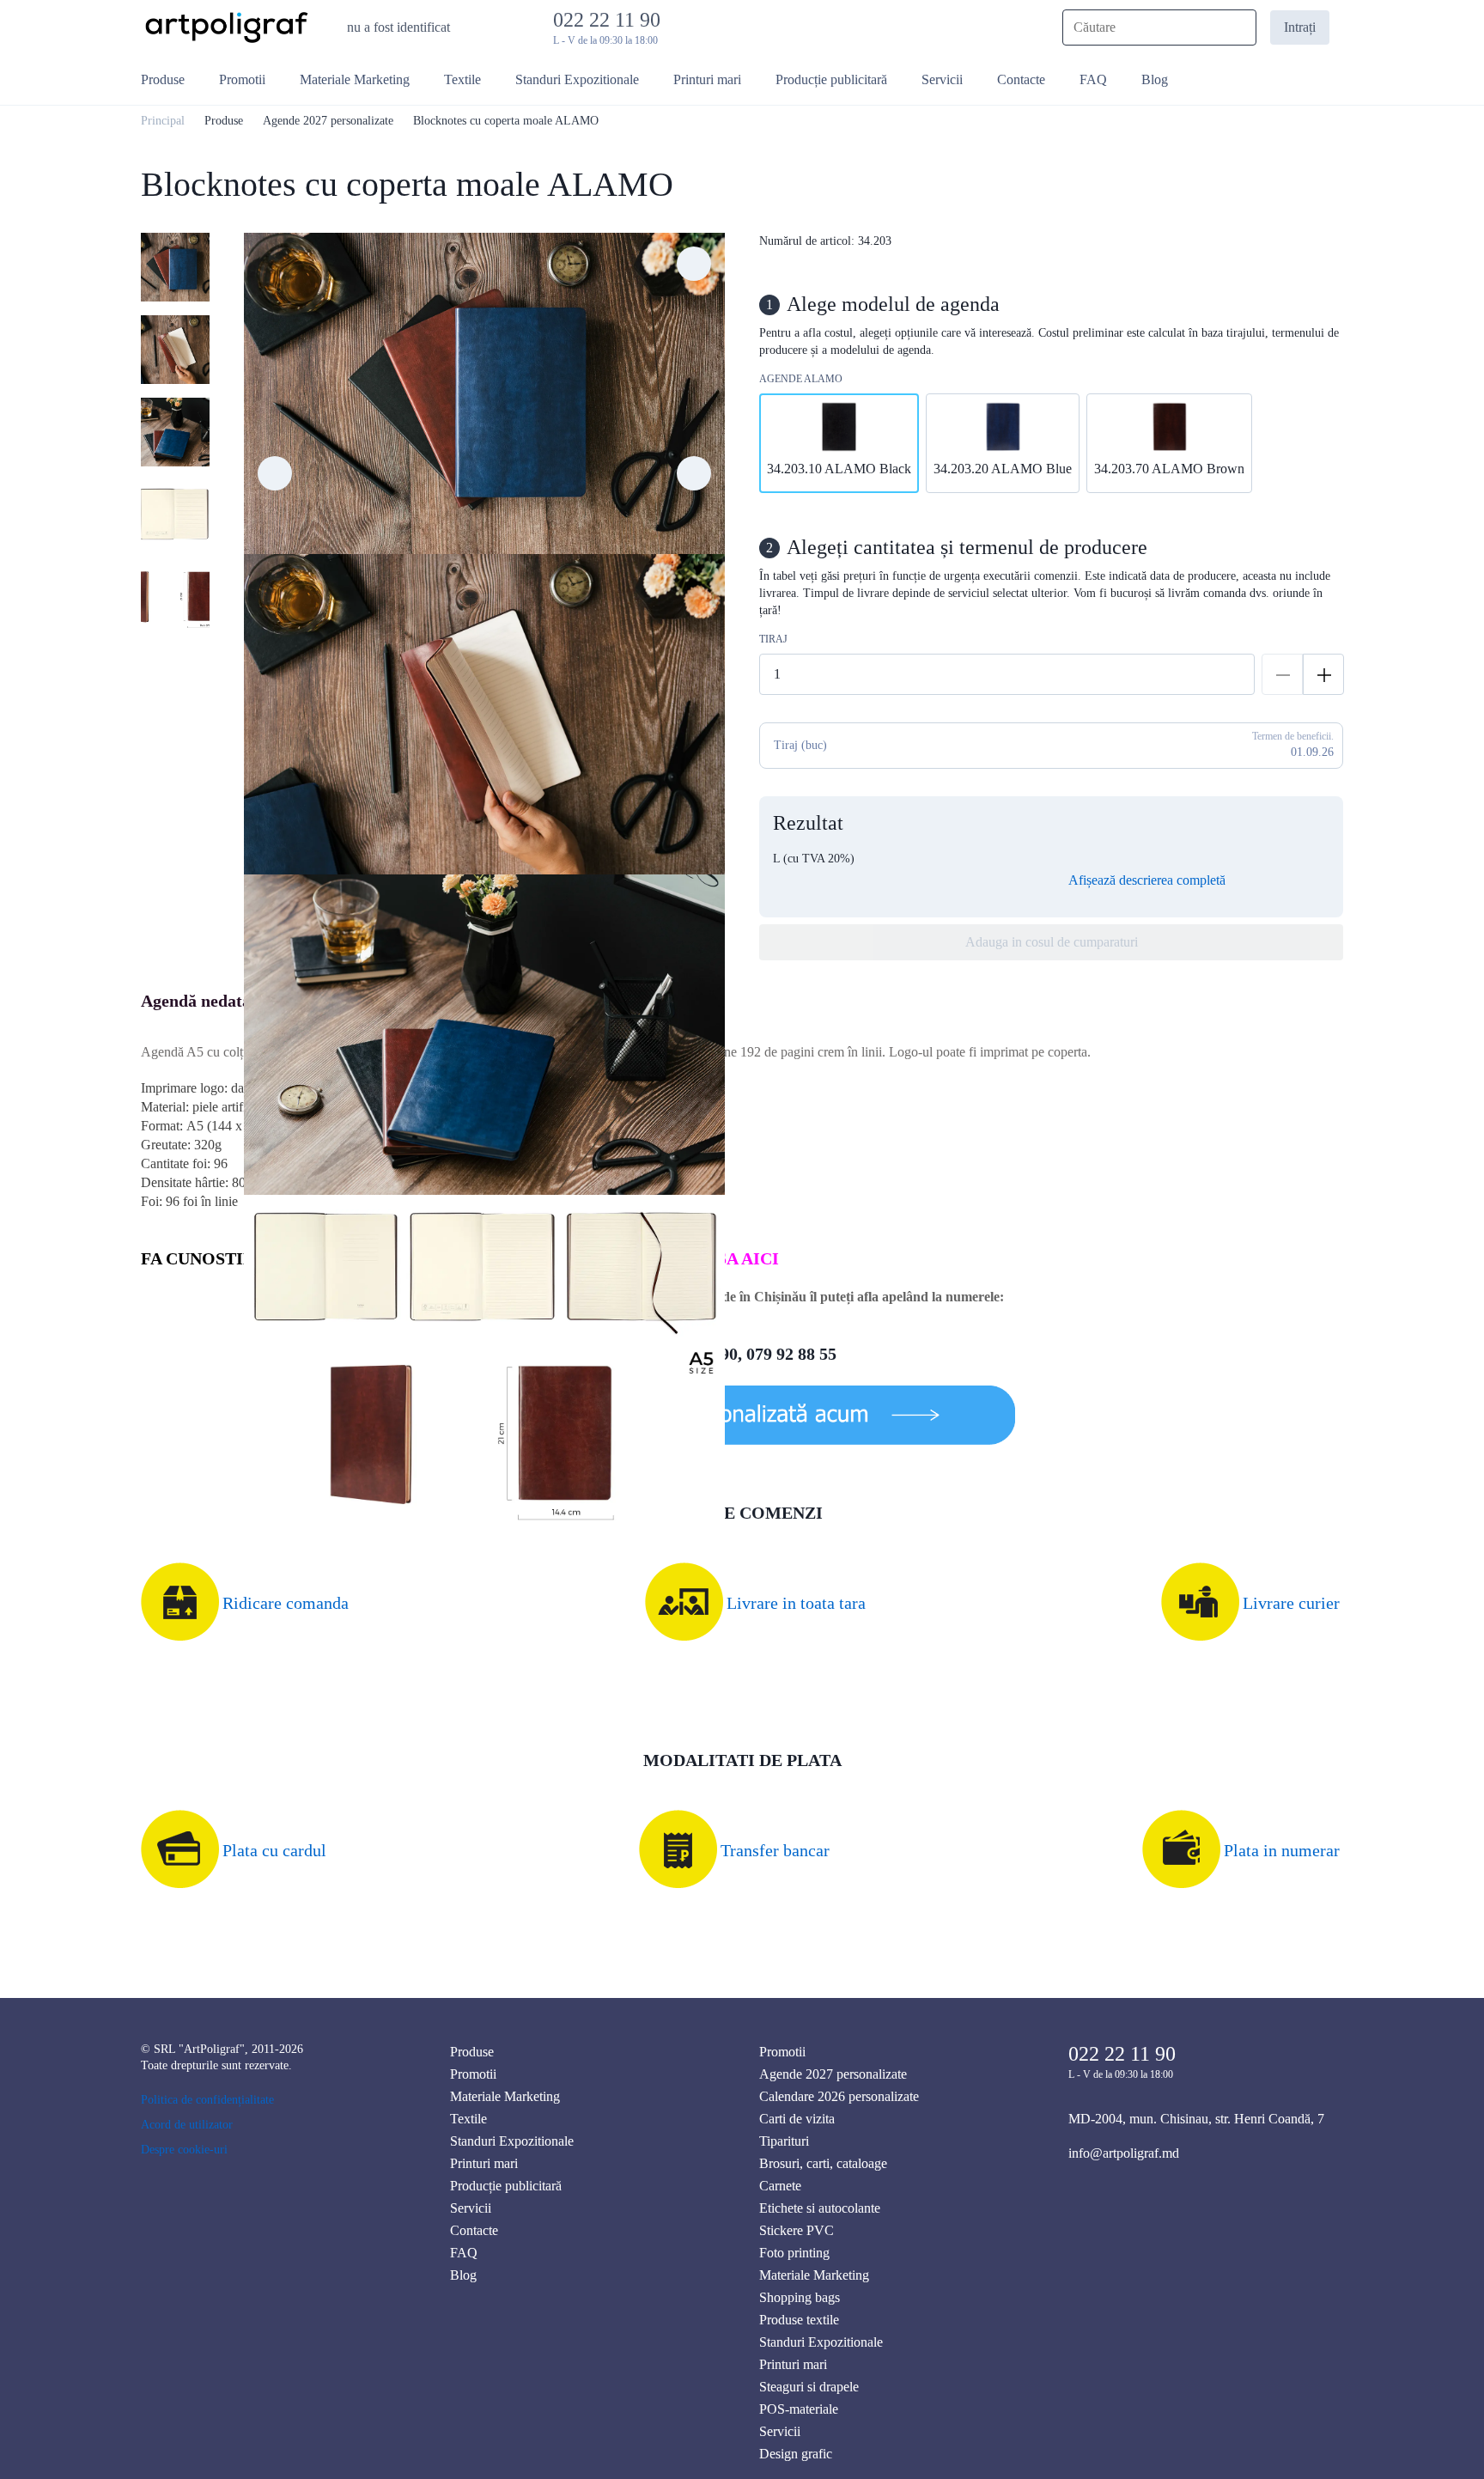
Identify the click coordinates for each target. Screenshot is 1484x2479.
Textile (468, 2119)
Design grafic (796, 2454)
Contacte (474, 2230)
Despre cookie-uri (184, 2150)
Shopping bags (800, 2297)
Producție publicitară (506, 2186)
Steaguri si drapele (809, 2387)
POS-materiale (799, 2409)
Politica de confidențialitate (207, 2100)
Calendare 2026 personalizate (839, 2096)
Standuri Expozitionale (512, 2141)
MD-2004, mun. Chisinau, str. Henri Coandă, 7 (1196, 2119)
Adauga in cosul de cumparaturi (1052, 942)
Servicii (471, 2208)
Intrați (1300, 27)
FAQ (464, 2253)
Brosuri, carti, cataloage (823, 2163)
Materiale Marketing (505, 2096)
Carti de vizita (797, 2119)
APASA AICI (731, 1258)
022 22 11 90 (612, 20)
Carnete (780, 2186)
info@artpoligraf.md (1124, 2153)
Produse (224, 121)
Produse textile (799, 2320)
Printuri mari (484, 2163)
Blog (463, 2275)
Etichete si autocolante (820, 2208)
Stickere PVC (797, 2230)
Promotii (473, 2074)
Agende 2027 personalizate (328, 121)
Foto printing (794, 2253)
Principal (163, 121)
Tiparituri (784, 2141)
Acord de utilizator (187, 2125)
